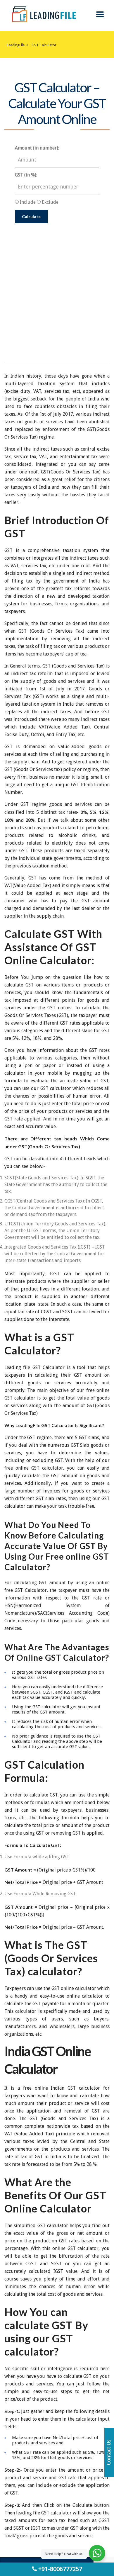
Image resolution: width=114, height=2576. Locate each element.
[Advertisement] (57, 283)
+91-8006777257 (59, 2569)
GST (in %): (26, 175)
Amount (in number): (37, 148)
